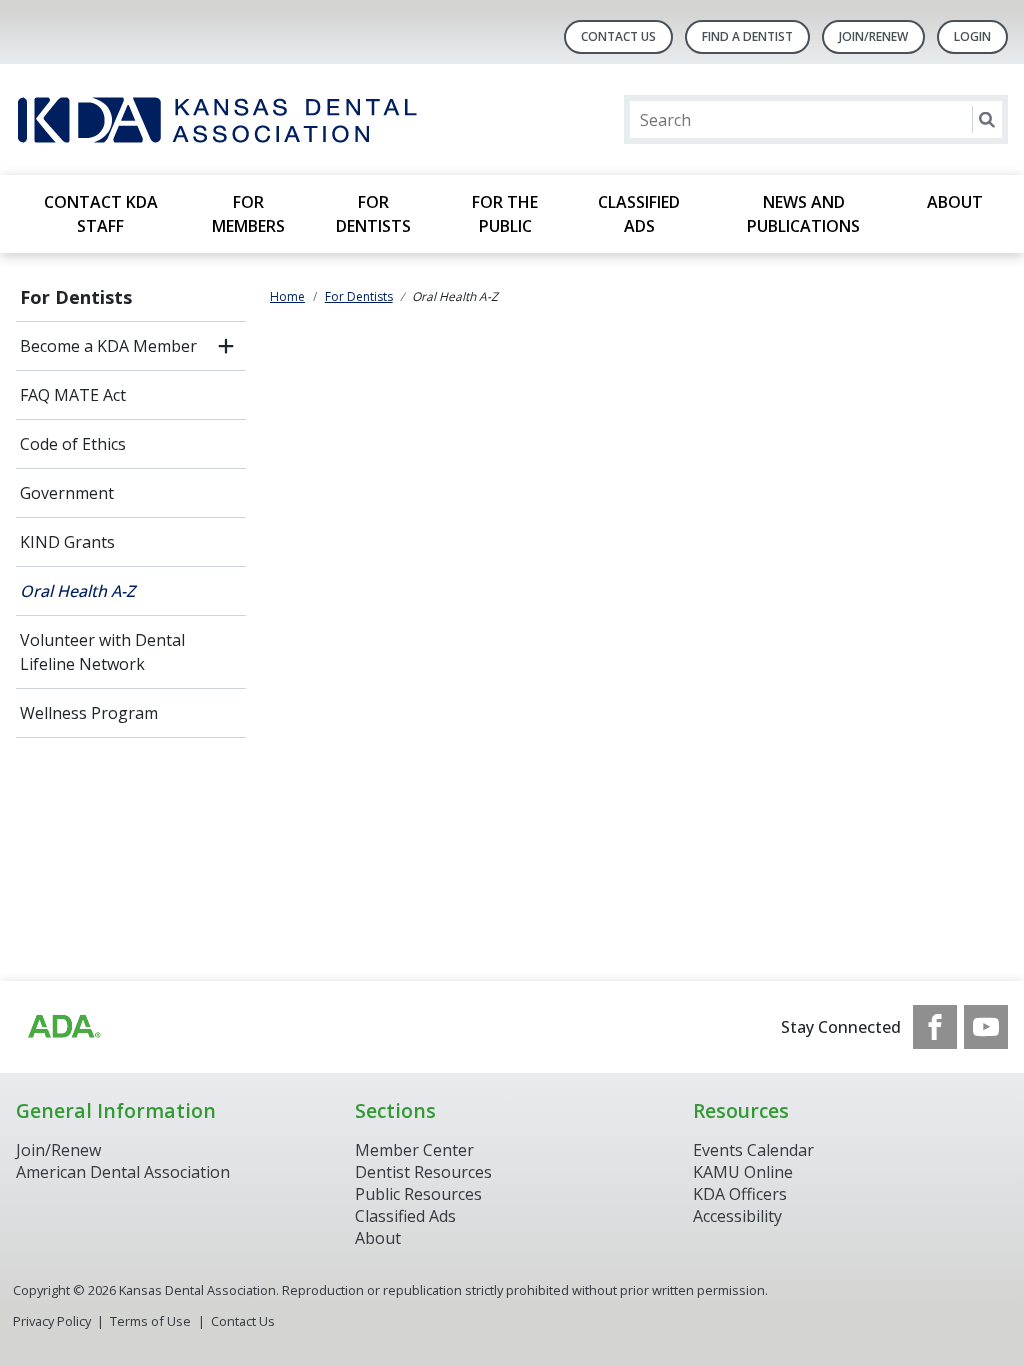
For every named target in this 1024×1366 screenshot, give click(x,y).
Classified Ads (639, 214)
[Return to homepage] (274, 119)
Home (287, 296)
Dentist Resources (423, 1172)
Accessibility (737, 1216)
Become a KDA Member (108, 346)
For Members (248, 214)
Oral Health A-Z (77, 591)
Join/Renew (873, 36)
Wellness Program (89, 713)
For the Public (505, 214)
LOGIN (972, 36)
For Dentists (373, 214)
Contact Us (618, 36)
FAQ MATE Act (73, 395)
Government (67, 493)
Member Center (414, 1150)
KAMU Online (743, 1172)
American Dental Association (123, 1172)
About (955, 202)
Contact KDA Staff (101, 214)
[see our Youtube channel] (986, 1027)
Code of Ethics (73, 444)
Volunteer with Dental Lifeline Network (102, 652)
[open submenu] (226, 346)
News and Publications (803, 214)
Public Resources (418, 1194)
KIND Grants (67, 542)
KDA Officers (740, 1194)
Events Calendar (753, 1150)
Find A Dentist (747, 36)
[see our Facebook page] (935, 1027)
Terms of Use (150, 1321)
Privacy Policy (52, 1321)
